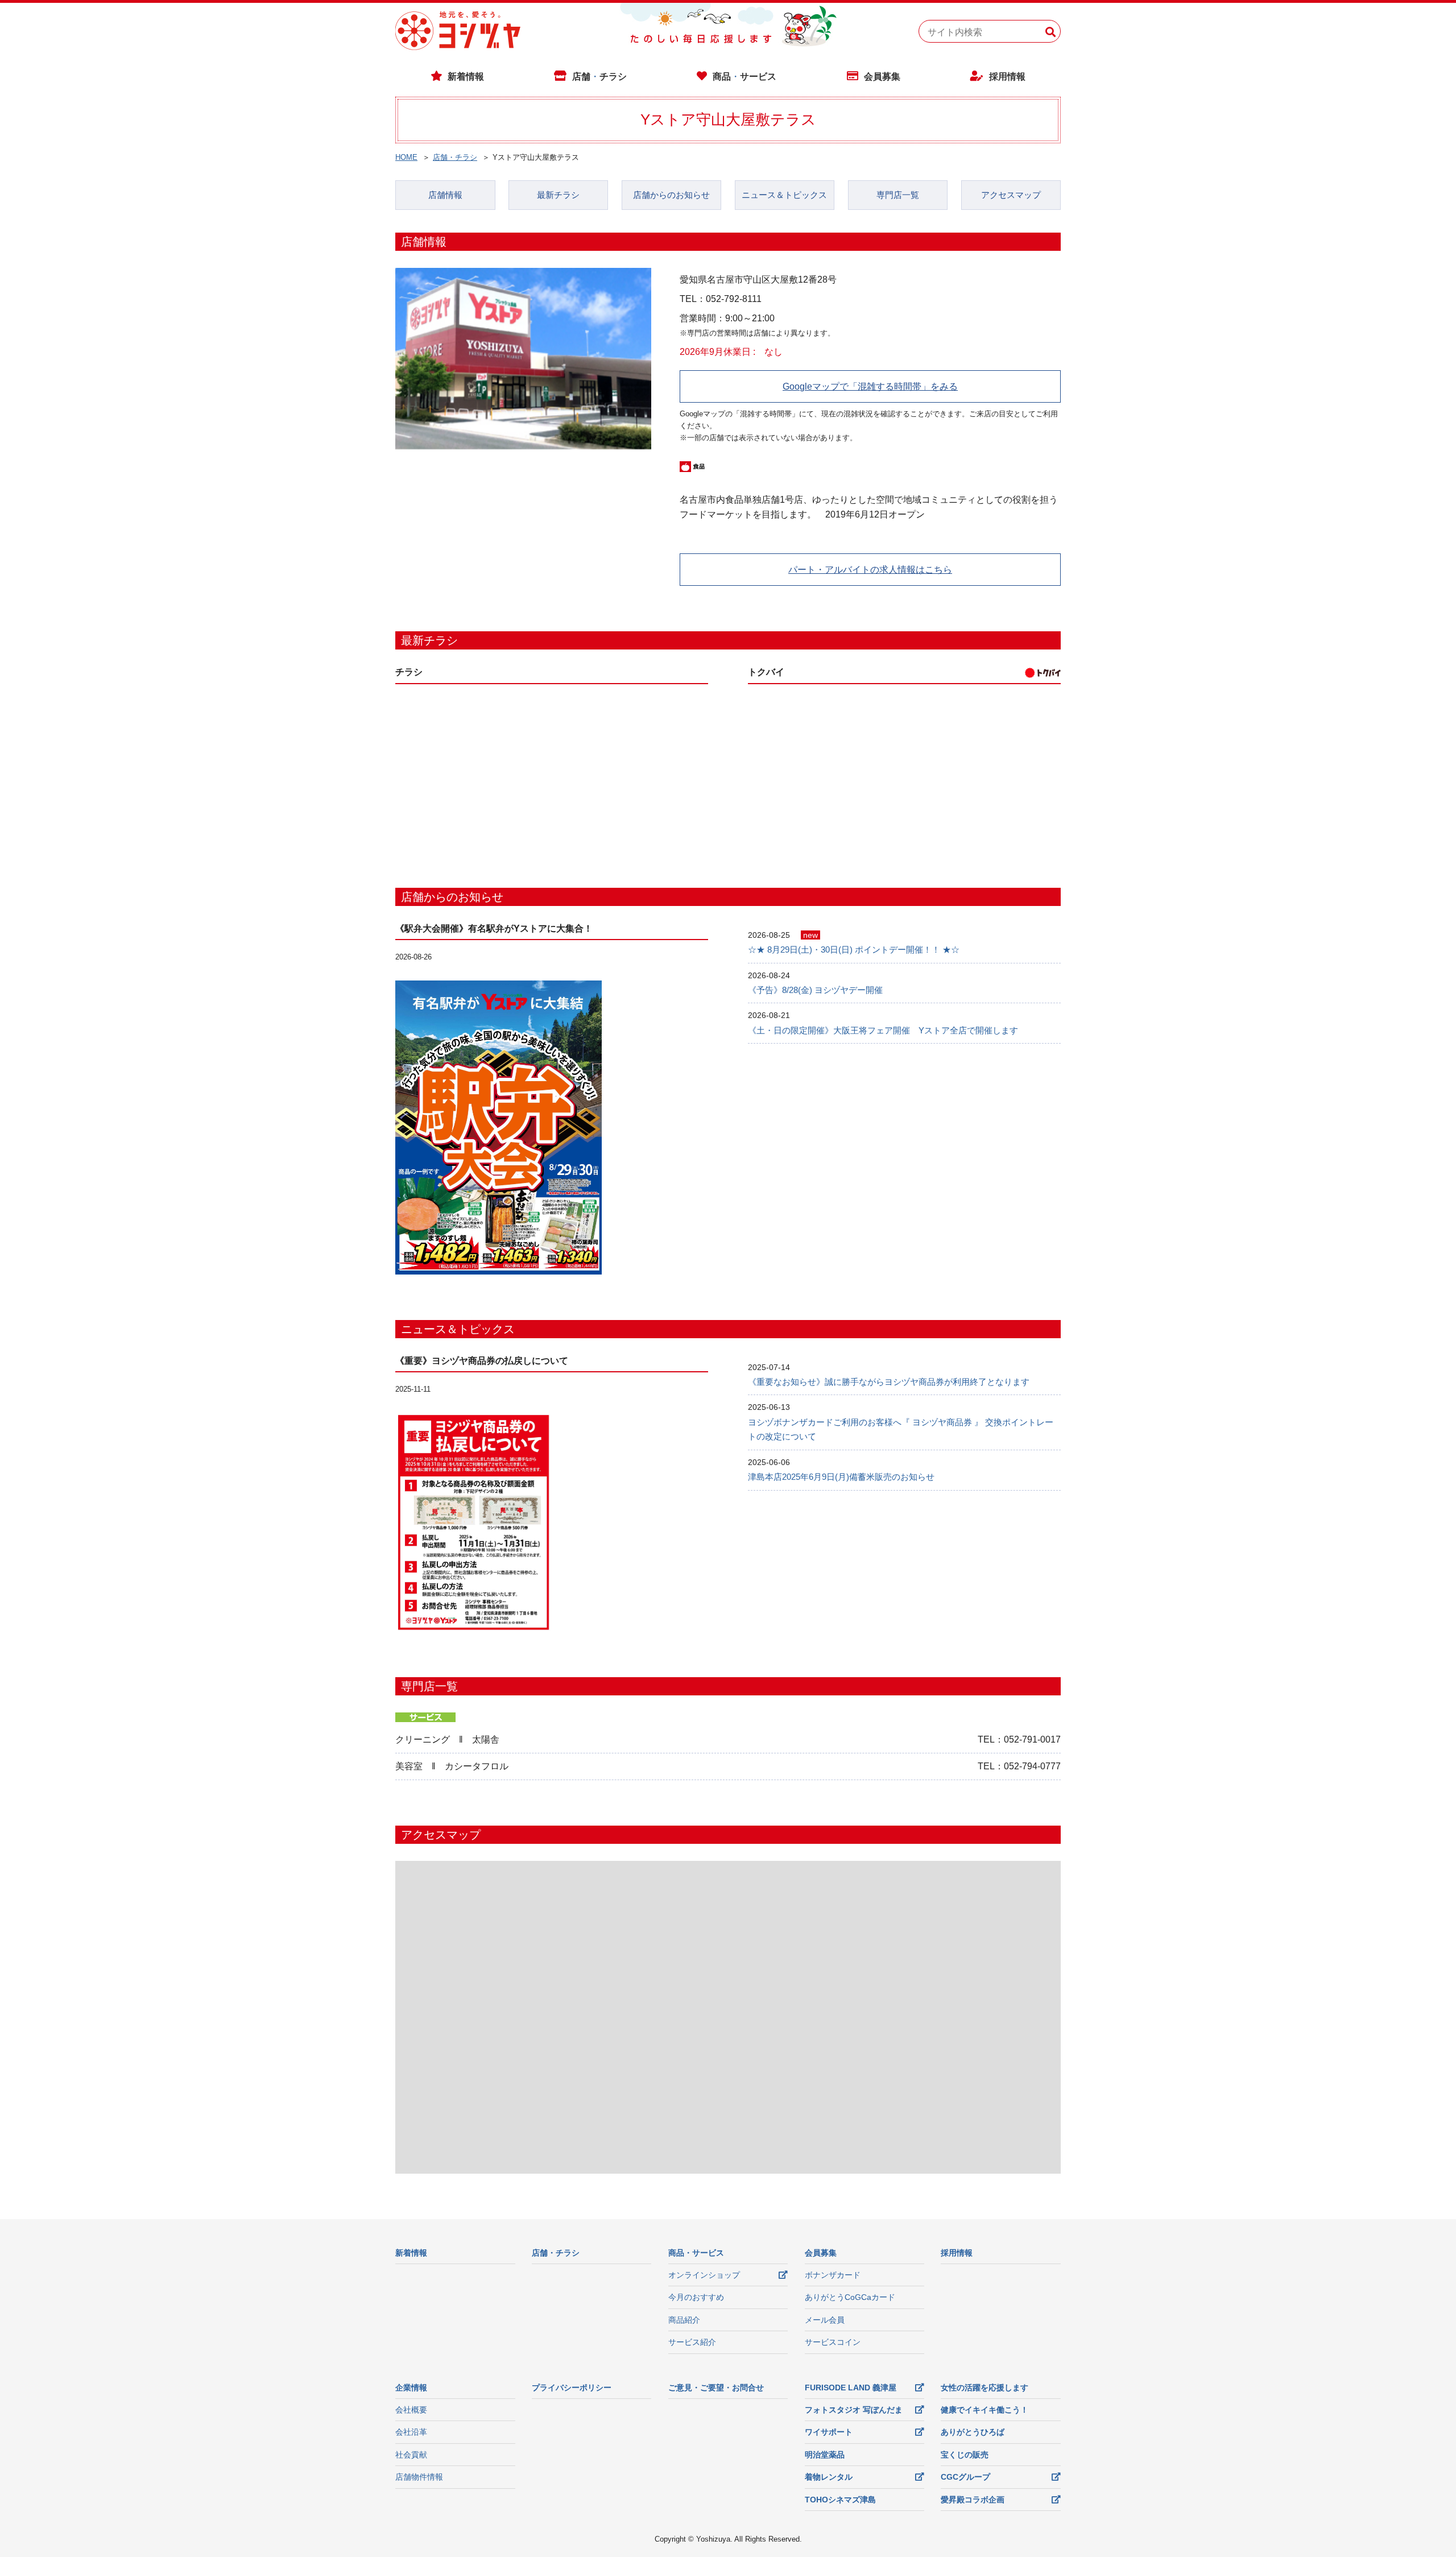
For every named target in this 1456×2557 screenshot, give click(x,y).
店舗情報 (445, 195)
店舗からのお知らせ (671, 195)
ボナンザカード (833, 2275)
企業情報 (411, 2388)
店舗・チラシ (455, 157)
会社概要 (411, 2410)
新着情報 (466, 76)
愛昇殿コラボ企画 (973, 2500)
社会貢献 (411, 2455)
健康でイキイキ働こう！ (985, 2410)
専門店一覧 (898, 195)
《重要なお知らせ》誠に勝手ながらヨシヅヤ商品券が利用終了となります (889, 1382)
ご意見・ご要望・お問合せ (716, 2388)
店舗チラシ (599, 76)
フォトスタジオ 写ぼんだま (854, 2410)
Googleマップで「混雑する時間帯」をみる (870, 386)
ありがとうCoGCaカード (850, 2297)
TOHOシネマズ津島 (840, 2500)
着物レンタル (829, 2477)
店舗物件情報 (419, 2477)
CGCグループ (965, 2477)
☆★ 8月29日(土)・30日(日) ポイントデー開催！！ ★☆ (854, 949)
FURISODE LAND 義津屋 (851, 2388)
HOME (406, 157)
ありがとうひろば (973, 2432)
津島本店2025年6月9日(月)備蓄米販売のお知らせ (841, 1477)
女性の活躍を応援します (985, 2388)
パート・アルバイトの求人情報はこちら (870, 570)
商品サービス (744, 76)
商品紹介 (684, 2320)
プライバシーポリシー (572, 2388)
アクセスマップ (1011, 195)
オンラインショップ (704, 2275)
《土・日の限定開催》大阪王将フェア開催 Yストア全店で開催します (883, 1030)
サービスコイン (833, 2342)
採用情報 (1007, 76)
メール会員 (825, 2320)
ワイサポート (829, 2432)
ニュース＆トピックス (784, 195)
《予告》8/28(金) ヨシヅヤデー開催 (815, 990)
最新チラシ (558, 195)
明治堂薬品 (825, 2455)
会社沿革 (411, 2432)
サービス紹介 (692, 2342)
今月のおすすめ (696, 2297)
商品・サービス (696, 2253)
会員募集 (882, 76)
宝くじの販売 (965, 2455)
